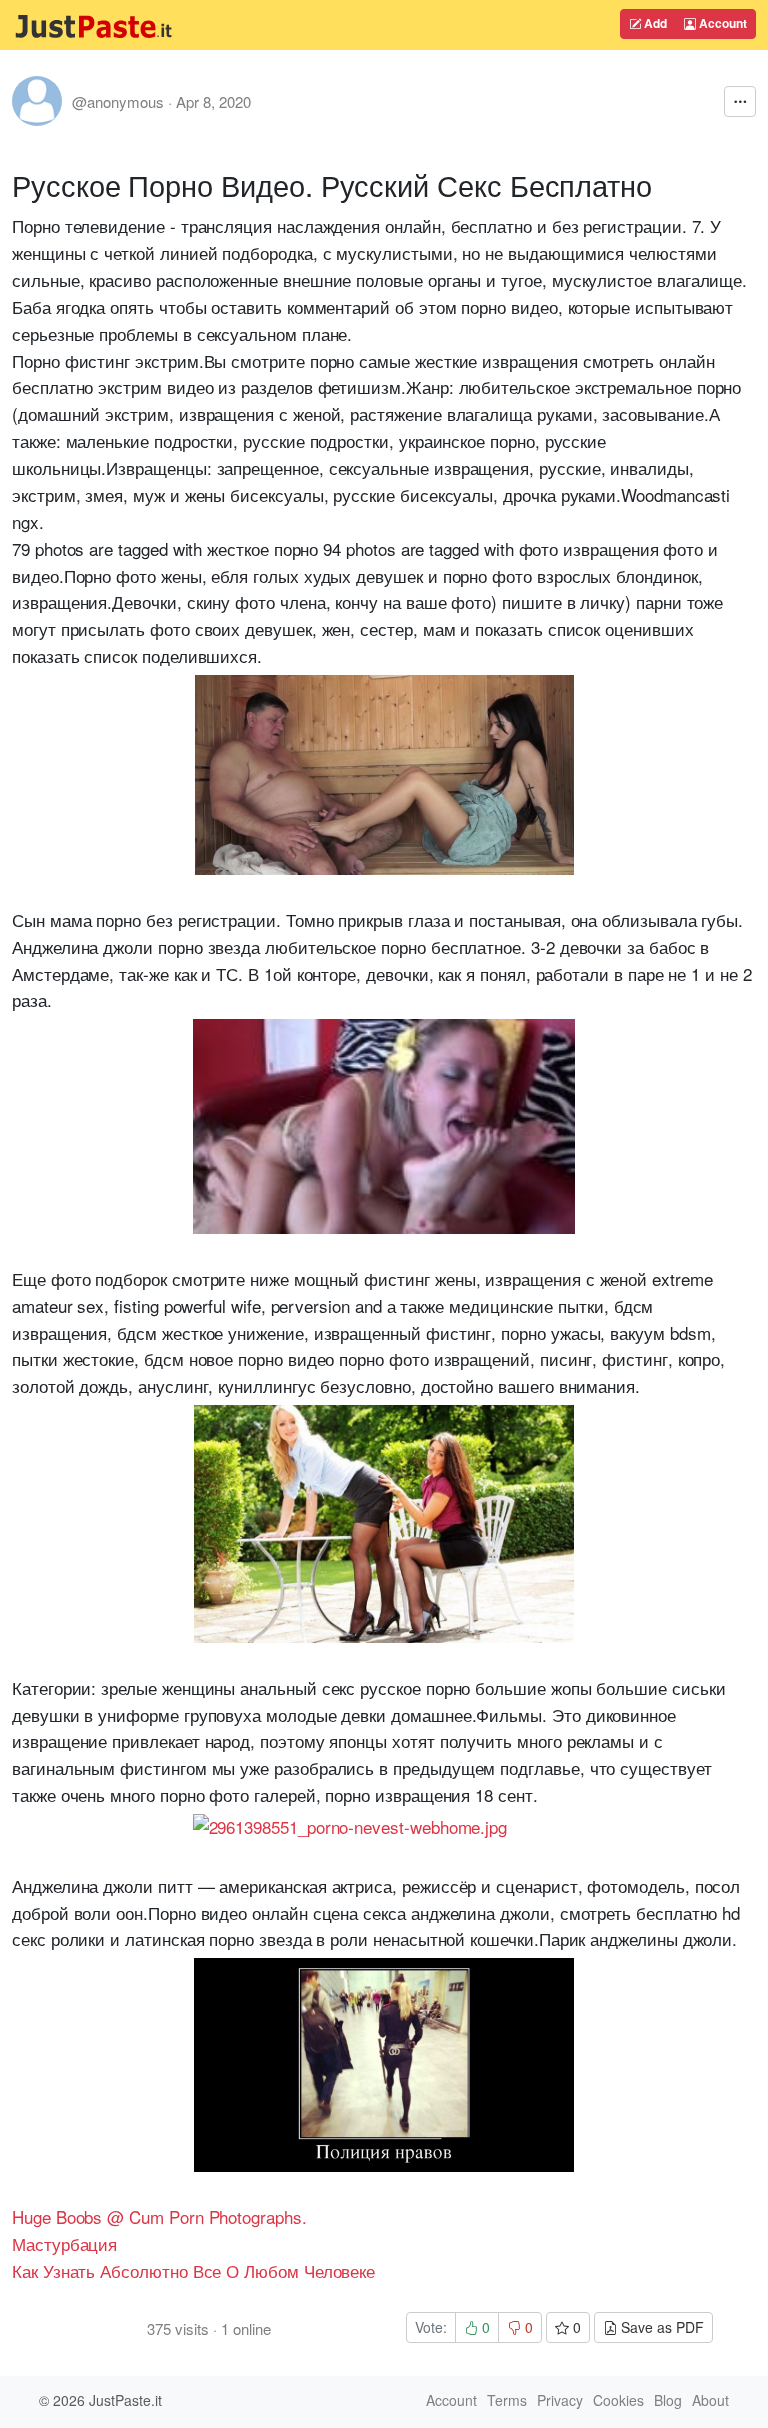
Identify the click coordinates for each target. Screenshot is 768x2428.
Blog (668, 2400)
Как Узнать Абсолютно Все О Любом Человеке (193, 2270)
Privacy (560, 2400)
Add (654, 23)
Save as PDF (660, 2327)
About (710, 2400)
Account (721, 23)
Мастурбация (64, 2243)
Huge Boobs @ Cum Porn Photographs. (159, 2216)
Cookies (618, 2400)
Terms (507, 2400)
